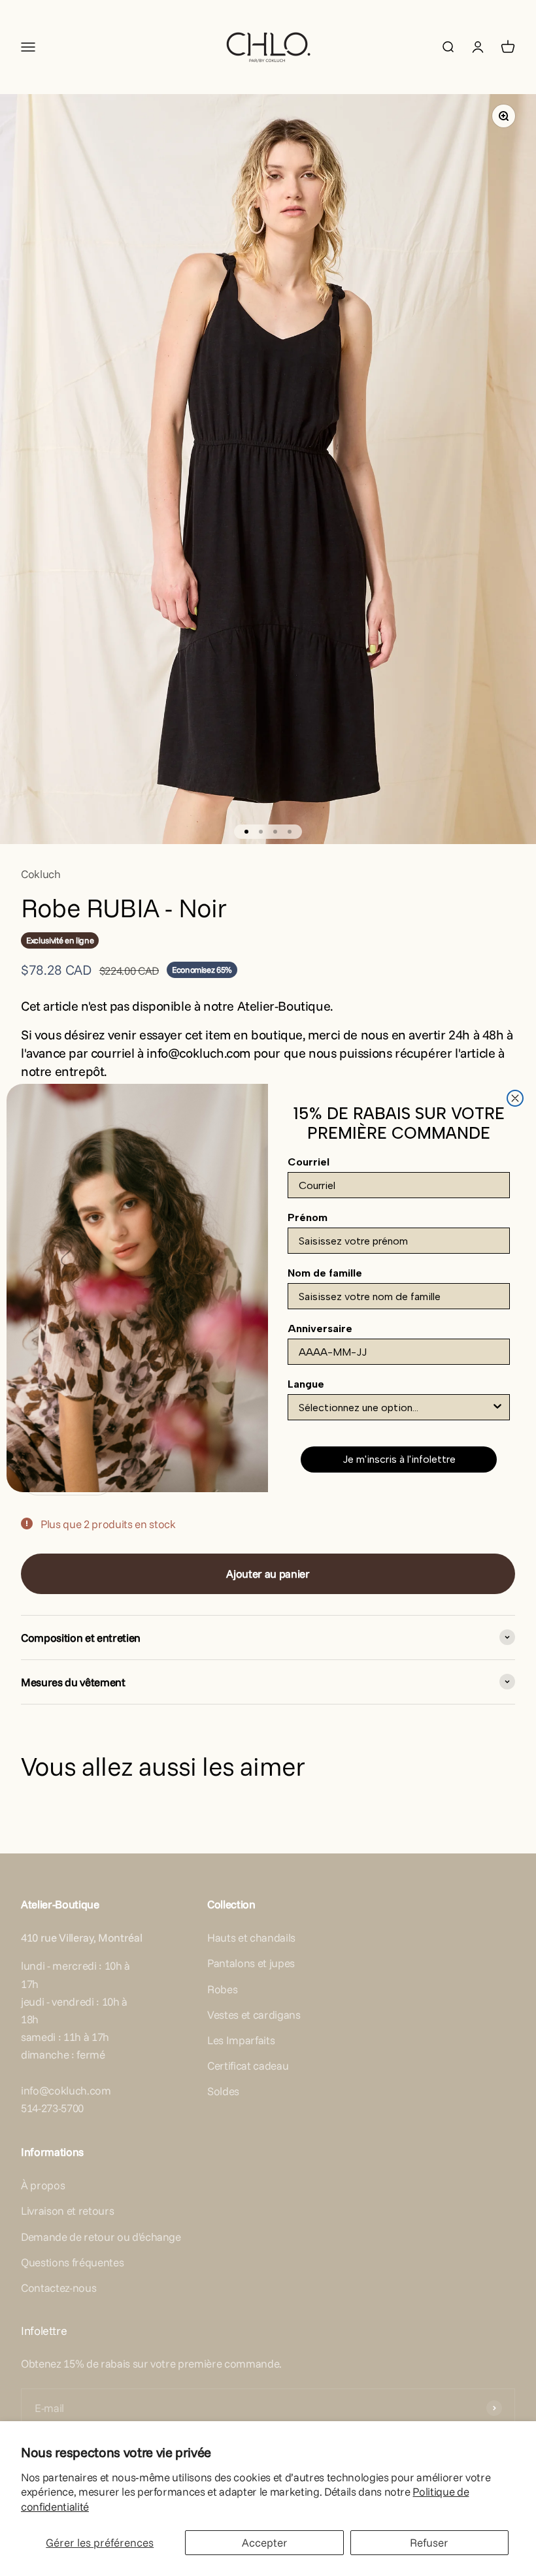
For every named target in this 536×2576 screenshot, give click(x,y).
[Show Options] (497, 1407)
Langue (306, 1384)
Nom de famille (325, 1273)
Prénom (308, 1217)
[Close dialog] (515, 1098)
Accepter (265, 2542)
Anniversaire (320, 1329)
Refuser (429, 2542)
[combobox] (395, 1407)
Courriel (309, 1162)
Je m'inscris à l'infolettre (399, 1459)
